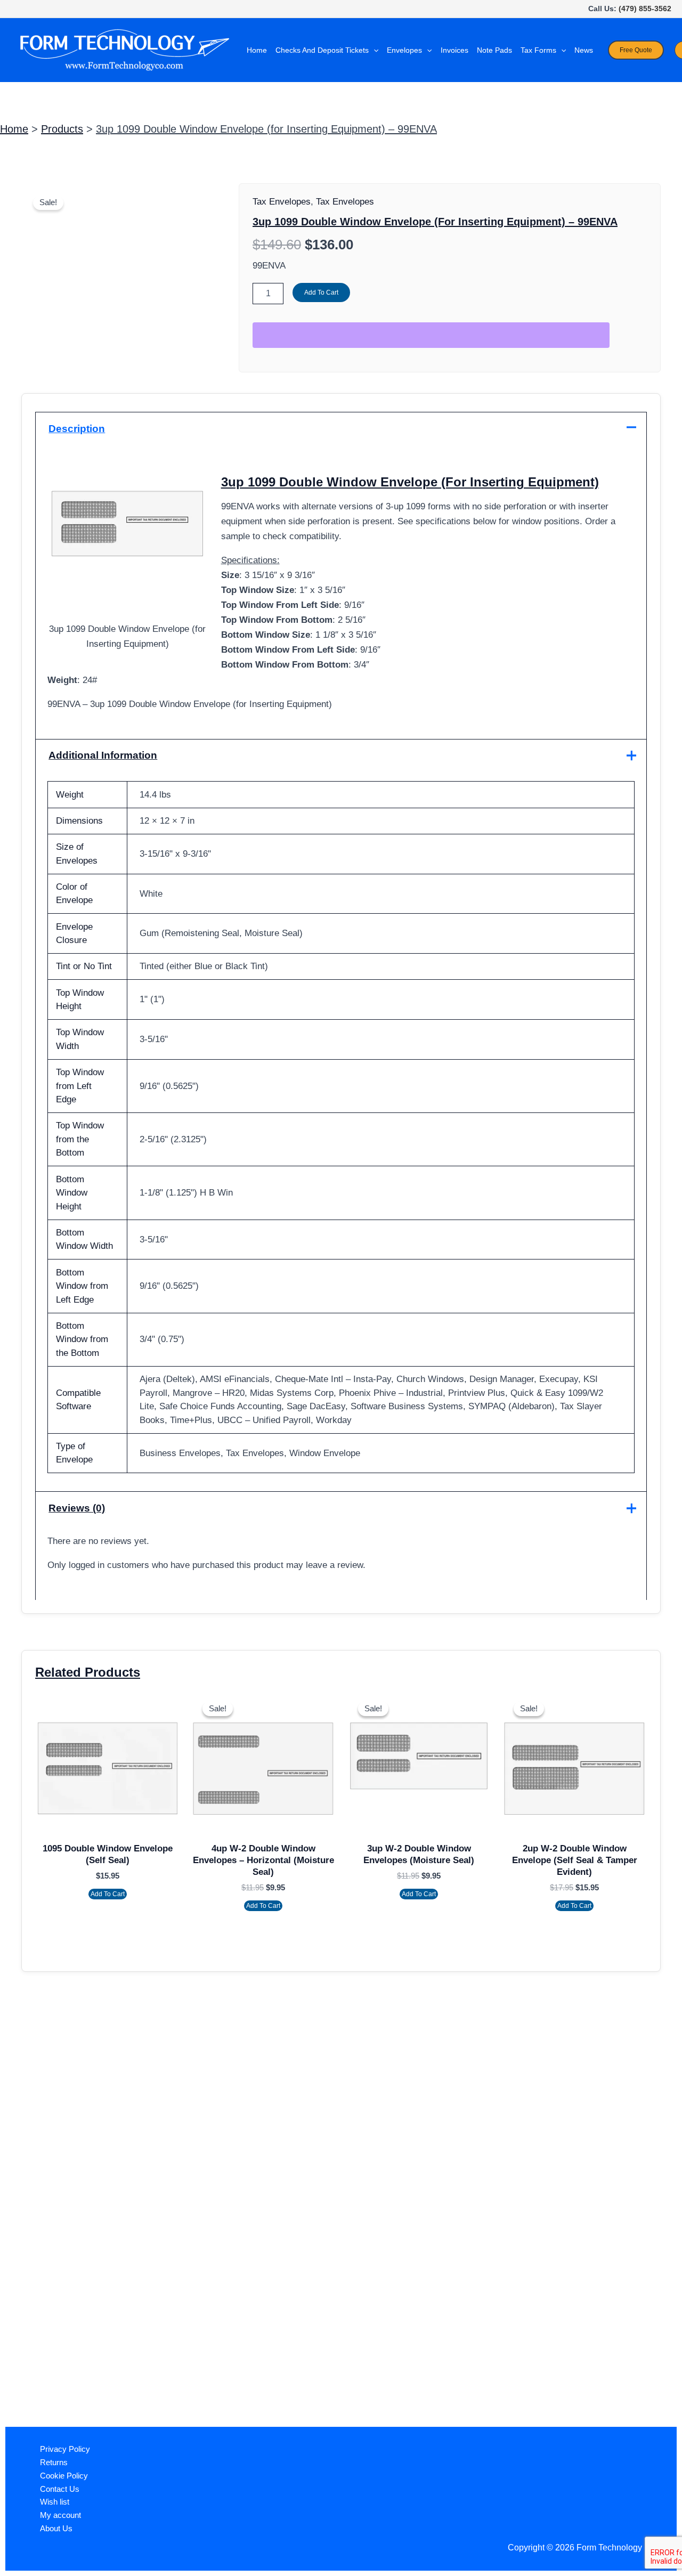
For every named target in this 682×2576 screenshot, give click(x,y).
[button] (374, 50)
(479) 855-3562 (645, 9)
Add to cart (321, 292)
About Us (56, 2528)
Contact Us (60, 2489)
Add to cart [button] (108, 1894)
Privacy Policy (65, 2449)
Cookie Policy (64, 2476)
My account (60, 2515)
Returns (54, 2462)
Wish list (55, 2502)
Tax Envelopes (282, 202)
